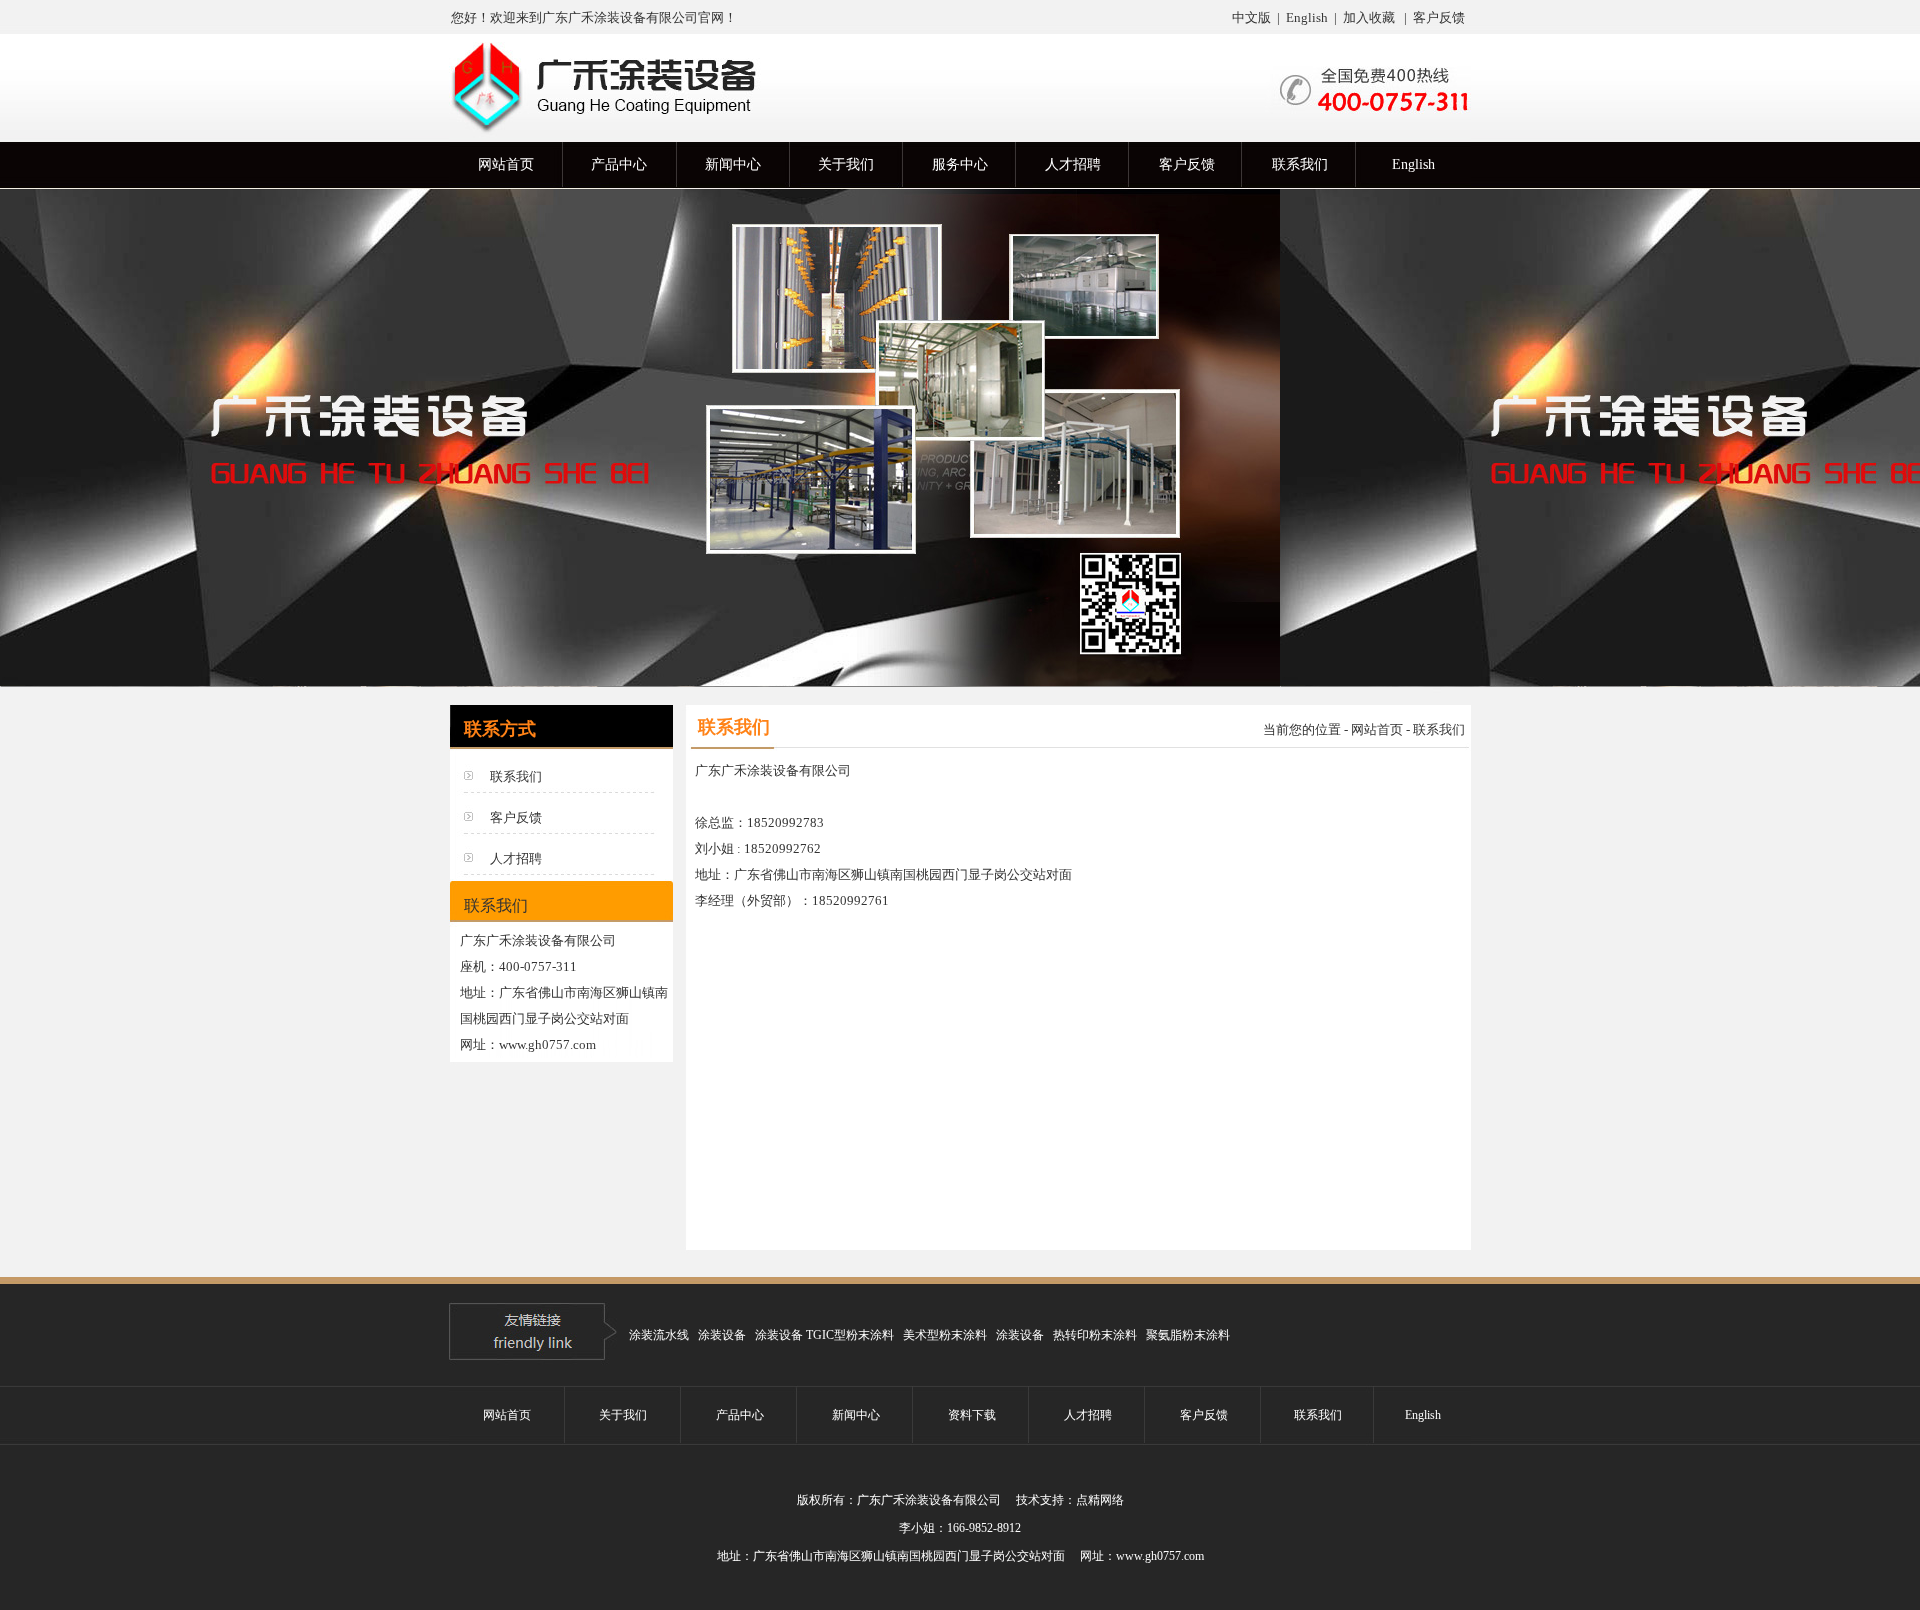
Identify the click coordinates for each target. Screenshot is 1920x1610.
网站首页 (1377, 729)
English (1305, 17)
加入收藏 (1369, 17)
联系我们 (516, 776)
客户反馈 (1439, 17)
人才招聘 (516, 858)
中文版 (1251, 17)
